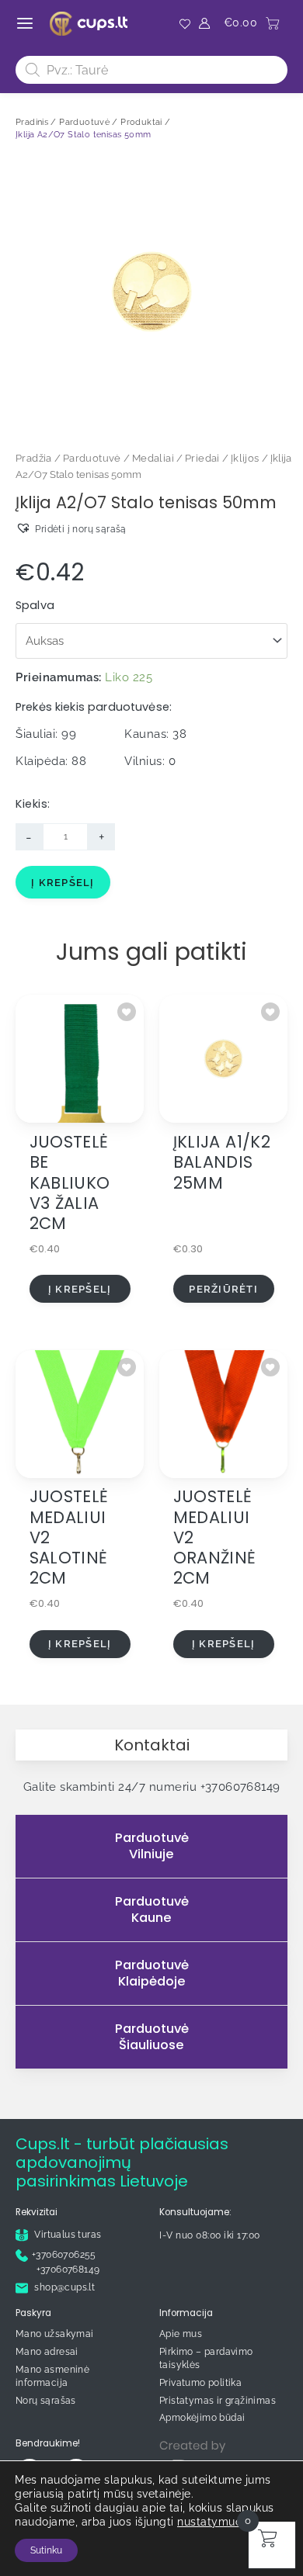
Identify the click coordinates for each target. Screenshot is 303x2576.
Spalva (35, 605)
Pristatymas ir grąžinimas (218, 2401)
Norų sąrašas (46, 2401)
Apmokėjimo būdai (202, 2418)
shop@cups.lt (63, 2287)
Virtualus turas (66, 2235)
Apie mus (181, 2334)
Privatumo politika (200, 2383)
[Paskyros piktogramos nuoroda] (204, 23)
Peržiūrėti (223, 1289)
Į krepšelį (63, 883)
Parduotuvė (92, 458)
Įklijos (245, 458)
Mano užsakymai (55, 2334)
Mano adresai (47, 2352)
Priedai (202, 458)
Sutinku (46, 2550)
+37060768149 (240, 1787)
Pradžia (34, 458)
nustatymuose (216, 2522)
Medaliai (153, 458)
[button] (71, 528)
